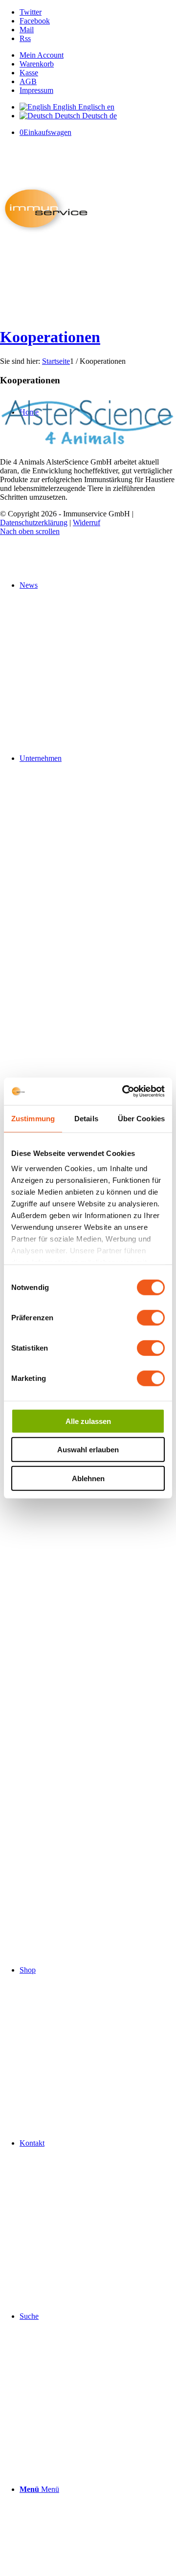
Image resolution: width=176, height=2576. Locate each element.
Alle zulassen (88, 1421)
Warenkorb (37, 64)
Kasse (29, 73)
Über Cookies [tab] (141, 1118)
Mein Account (42, 55)
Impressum (36, 90)
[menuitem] (98, 55)
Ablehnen (88, 1478)
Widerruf (87, 522)
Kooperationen (50, 337)
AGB (28, 81)
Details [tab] (86, 1118)
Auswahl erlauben (88, 1450)
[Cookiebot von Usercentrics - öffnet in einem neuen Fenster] (124, 1091)
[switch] (151, 1317)
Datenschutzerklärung (34, 522)
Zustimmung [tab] (33, 1118)
